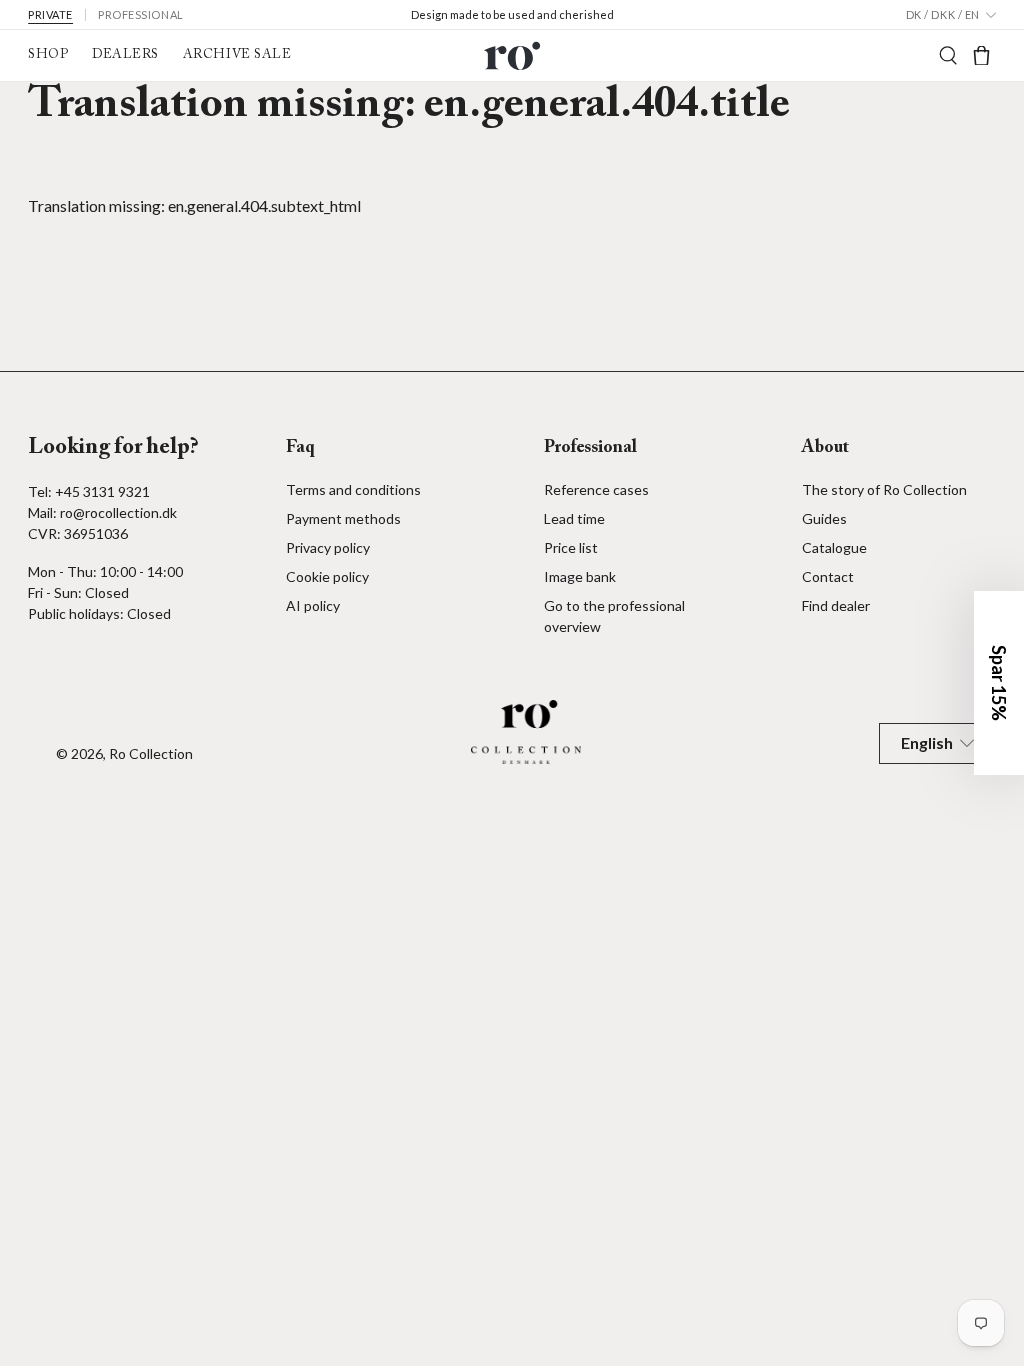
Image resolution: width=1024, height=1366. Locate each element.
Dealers (125, 55)
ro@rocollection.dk (118, 512)
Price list (571, 547)
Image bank (580, 576)
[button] (999, 683)
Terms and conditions (353, 489)
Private (50, 14)
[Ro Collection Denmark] (512, 55)
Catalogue (834, 547)
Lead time (574, 518)
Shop (48, 55)
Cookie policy (327, 576)
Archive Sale (237, 55)
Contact (828, 576)
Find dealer (836, 605)
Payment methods (343, 518)
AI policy (313, 605)
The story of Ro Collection (884, 489)
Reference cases (596, 489)
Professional (141, 14)
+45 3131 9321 (102, 491)
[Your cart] (981, 55)
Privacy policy (328, 547)
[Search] (948, 55)
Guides (824, 518)
